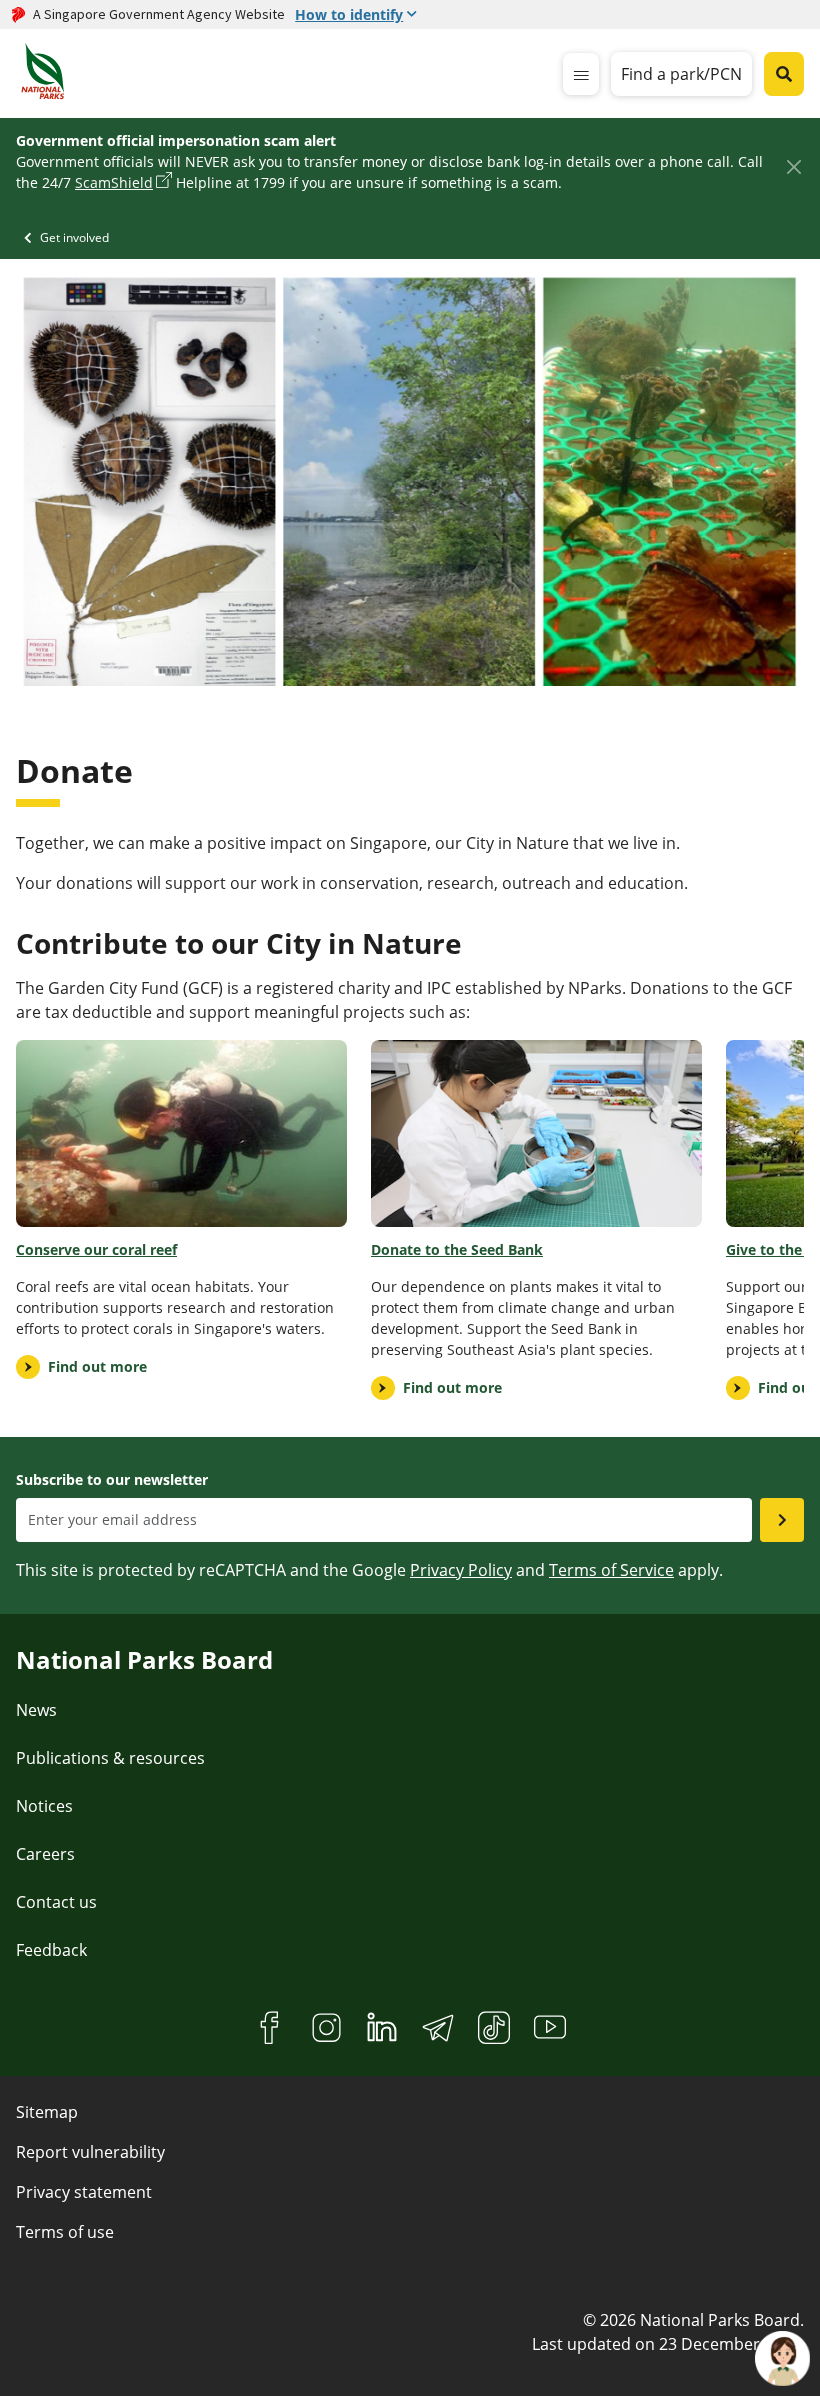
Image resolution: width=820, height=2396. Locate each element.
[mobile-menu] (581, 74)
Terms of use (65, 2232)
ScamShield (114, 182)
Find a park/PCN (681, 74)
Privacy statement (84, 2192)
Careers (45, 1854)
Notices (44, 1806)
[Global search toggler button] (784, 74)
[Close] (793, 166)
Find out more (97, 1366)
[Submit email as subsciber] (782, 1520)
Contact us (56, 1902)
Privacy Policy (461, 1570)
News (36, 1710)
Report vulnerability (90, 2152)
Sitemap (47, 2112)
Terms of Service (611, 1570)
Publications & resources (110, 1758)
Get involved (74, 237)
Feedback (51, 1950)
